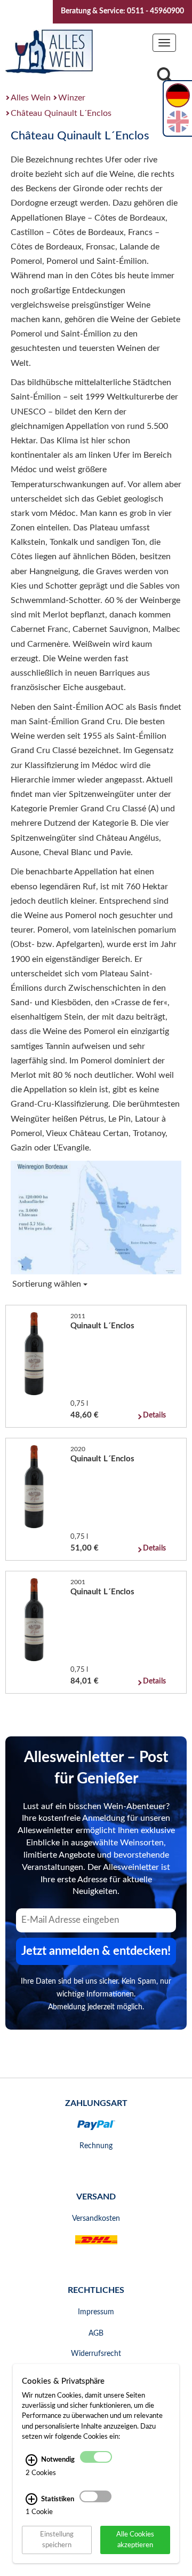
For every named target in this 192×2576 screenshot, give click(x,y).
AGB (96, 2334)
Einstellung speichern (57, 2539)
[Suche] (165, 78)
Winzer (72, 98)
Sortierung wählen (48, 1284)
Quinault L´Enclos (102, 1326)
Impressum (96, 2312)
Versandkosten (96, 2219)
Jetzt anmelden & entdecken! (96, 1951)
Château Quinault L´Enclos (61, 113)
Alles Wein (31, 98)
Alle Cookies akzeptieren (135, 2539)
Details (154, 1415)
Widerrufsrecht (96, 2354)
